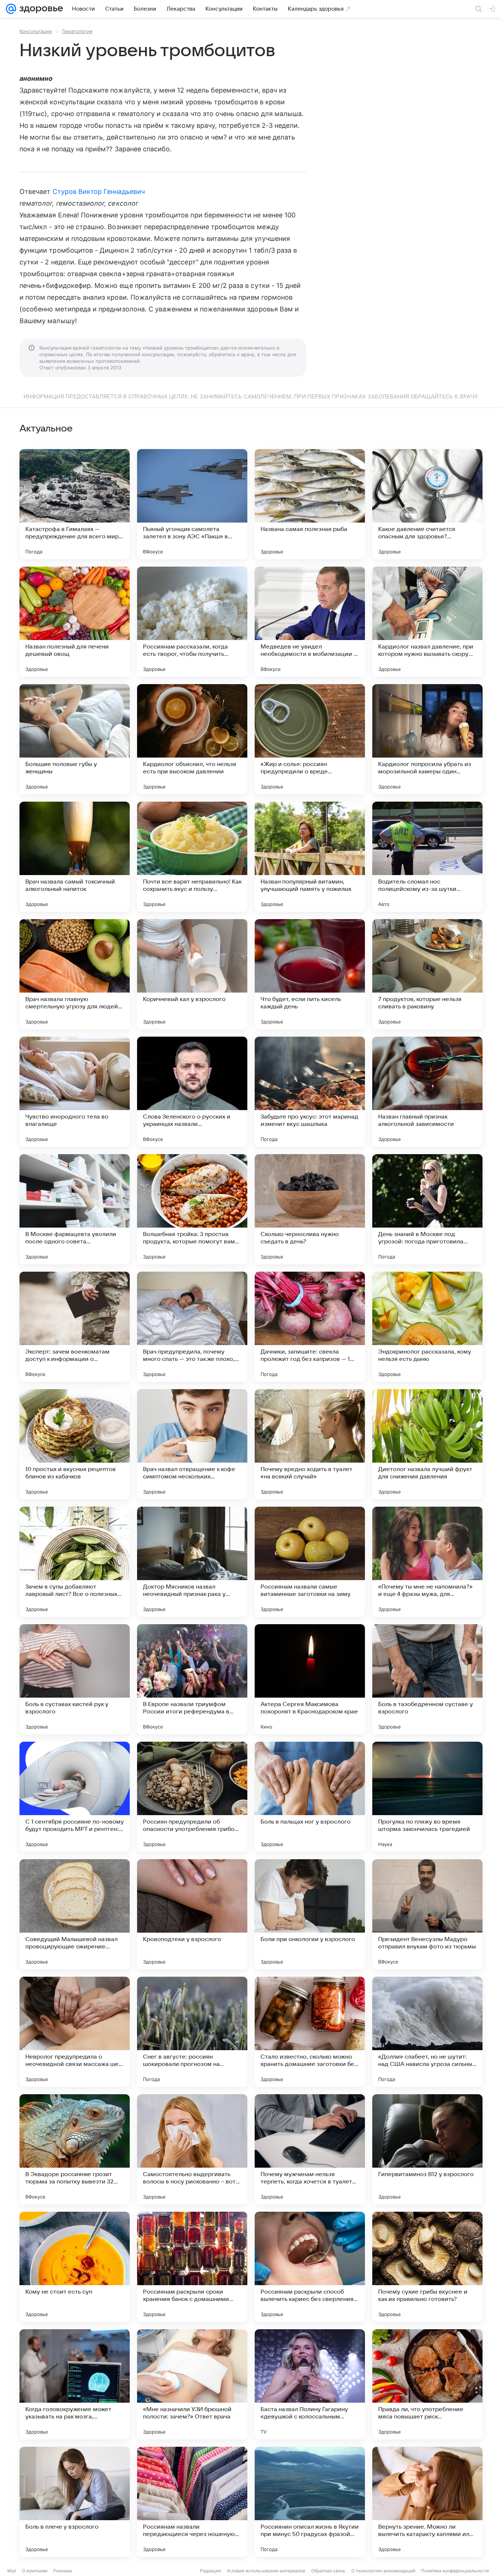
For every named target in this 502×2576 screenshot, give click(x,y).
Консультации (36, 31)
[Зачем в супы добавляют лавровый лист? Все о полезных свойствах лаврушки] (75, 1562)
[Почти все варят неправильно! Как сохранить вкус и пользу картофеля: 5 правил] (192, 857)
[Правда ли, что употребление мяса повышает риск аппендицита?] (427, 2384)
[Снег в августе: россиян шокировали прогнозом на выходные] (192, 2032)
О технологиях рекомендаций (383, 2571)
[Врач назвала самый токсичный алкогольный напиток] (75, 857)
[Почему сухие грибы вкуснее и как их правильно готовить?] (427, 2267)
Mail (12, 2571)
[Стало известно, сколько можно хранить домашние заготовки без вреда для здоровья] (310, 2032)
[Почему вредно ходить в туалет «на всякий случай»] (310, 1444)
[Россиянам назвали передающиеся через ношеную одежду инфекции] (192, 2502)
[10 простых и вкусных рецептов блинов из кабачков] (75, 1444)
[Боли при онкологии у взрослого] (310, 1914)
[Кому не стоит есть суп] (75, 2267)
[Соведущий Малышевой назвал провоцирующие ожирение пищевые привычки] (75, 1914)
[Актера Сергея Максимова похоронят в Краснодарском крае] (310, 1679)
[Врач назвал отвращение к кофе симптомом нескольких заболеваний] (192, 1444)
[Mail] (11, 9)
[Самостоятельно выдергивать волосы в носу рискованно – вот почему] (192, 2149)
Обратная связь (328, 2571)
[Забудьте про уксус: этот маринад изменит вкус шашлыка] (310, 1092)
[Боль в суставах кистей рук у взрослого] (75, 1679)
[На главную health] (40, 9)
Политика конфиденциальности (455, 2571)
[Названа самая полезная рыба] (310, 504)
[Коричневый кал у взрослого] (192, 974)
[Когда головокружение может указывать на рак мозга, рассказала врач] (75, 2384)
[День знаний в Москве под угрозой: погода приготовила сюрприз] (427, 1209)
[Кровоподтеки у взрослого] (192, 1914)
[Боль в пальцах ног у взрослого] (310, 1797)
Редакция (210, 2571)
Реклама (63, 2571)
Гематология (77, 31)
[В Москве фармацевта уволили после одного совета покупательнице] (75, 1209)
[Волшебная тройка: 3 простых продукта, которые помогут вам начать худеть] (192, 1209)
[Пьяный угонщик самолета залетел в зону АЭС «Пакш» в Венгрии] (192, 504)
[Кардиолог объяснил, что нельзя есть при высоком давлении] (192, 739)
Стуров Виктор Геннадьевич (99, 192)
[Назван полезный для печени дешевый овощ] (75, 622)
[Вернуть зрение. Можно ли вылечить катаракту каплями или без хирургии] (427, 2502)
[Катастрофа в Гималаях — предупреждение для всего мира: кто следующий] (75, 504)
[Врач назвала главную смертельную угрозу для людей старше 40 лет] (75, 974)
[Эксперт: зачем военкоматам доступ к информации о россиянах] (75, 1327)
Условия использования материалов (266, 2571)
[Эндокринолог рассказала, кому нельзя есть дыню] (427, 1327)
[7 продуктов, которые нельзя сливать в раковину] (427, 974)
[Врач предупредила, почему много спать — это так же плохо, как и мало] (192, 1327)
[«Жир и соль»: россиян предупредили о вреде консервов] (310, 739)
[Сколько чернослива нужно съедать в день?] (310, 1209)
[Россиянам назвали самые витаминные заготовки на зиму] (310, 1562)
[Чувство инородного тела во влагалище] (75, 1092)
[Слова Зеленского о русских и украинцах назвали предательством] (192, 1092)
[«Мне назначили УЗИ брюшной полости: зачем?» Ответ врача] (192, 2384)
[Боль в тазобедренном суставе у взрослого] (427, 1679)
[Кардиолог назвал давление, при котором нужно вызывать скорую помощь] (427, 622)
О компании (35, 2571)
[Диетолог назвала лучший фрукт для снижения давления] (427, 1444)
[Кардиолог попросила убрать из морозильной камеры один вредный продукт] (427, 739)
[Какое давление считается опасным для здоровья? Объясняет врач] (427, 504)
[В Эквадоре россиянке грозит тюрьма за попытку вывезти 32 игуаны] (75, 2149)
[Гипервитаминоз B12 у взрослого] (427, 2149)
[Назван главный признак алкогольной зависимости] (427, 1092)
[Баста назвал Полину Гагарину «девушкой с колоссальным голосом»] (310, 2384)
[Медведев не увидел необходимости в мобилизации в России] (310, 622)
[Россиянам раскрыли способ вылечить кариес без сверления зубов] (310, 2267)
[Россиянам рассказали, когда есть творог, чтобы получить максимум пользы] (192, 622)
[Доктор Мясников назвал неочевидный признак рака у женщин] (192, 1562)
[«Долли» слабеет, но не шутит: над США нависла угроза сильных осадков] (427, 2032)
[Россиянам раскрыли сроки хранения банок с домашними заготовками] (192, 2267)
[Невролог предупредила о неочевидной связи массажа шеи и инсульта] (75, 2032)
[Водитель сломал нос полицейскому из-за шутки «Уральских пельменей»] (427, 857)
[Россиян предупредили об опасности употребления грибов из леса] (192, 1797)
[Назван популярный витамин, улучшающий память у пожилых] (310, 857)
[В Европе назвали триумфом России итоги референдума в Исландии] (192, 1679)
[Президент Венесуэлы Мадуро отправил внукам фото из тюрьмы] (427, 1914)
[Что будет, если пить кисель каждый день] (310, 974)
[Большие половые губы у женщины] (75, 739)
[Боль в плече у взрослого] (75, 2502)
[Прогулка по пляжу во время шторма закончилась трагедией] (427, 1797)
